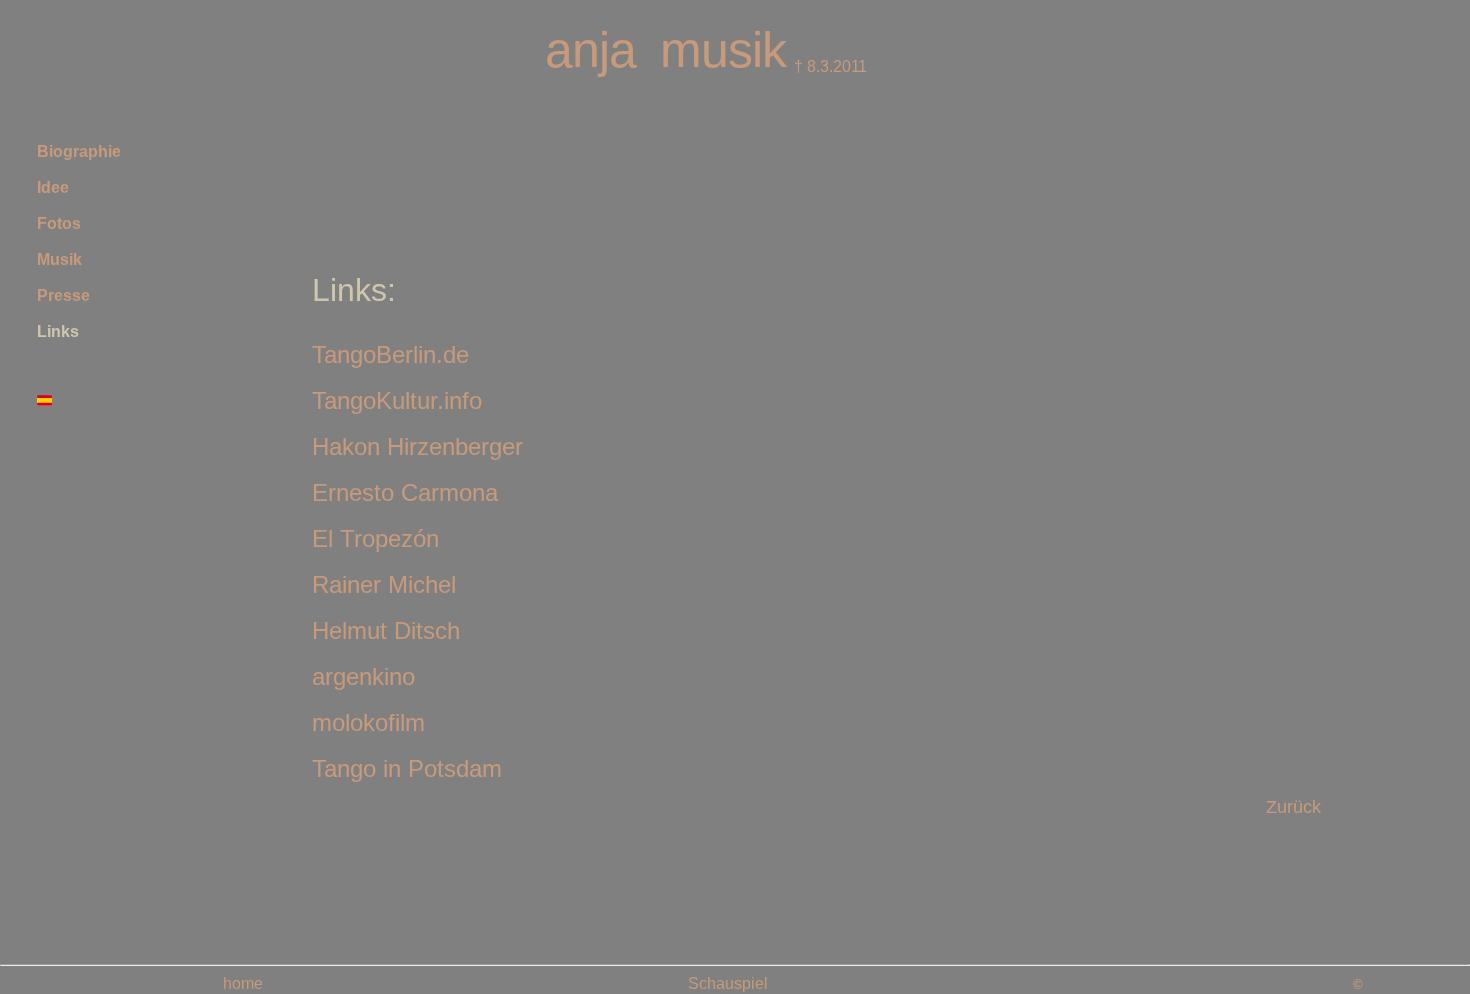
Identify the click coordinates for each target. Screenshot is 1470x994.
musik (723, 50)
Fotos (59, 223)
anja (590, 50)
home (243, 983)
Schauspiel (728, 983)
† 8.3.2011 (828, 66)
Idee (53, 187)
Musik (59, 259)
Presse (63, 295)
